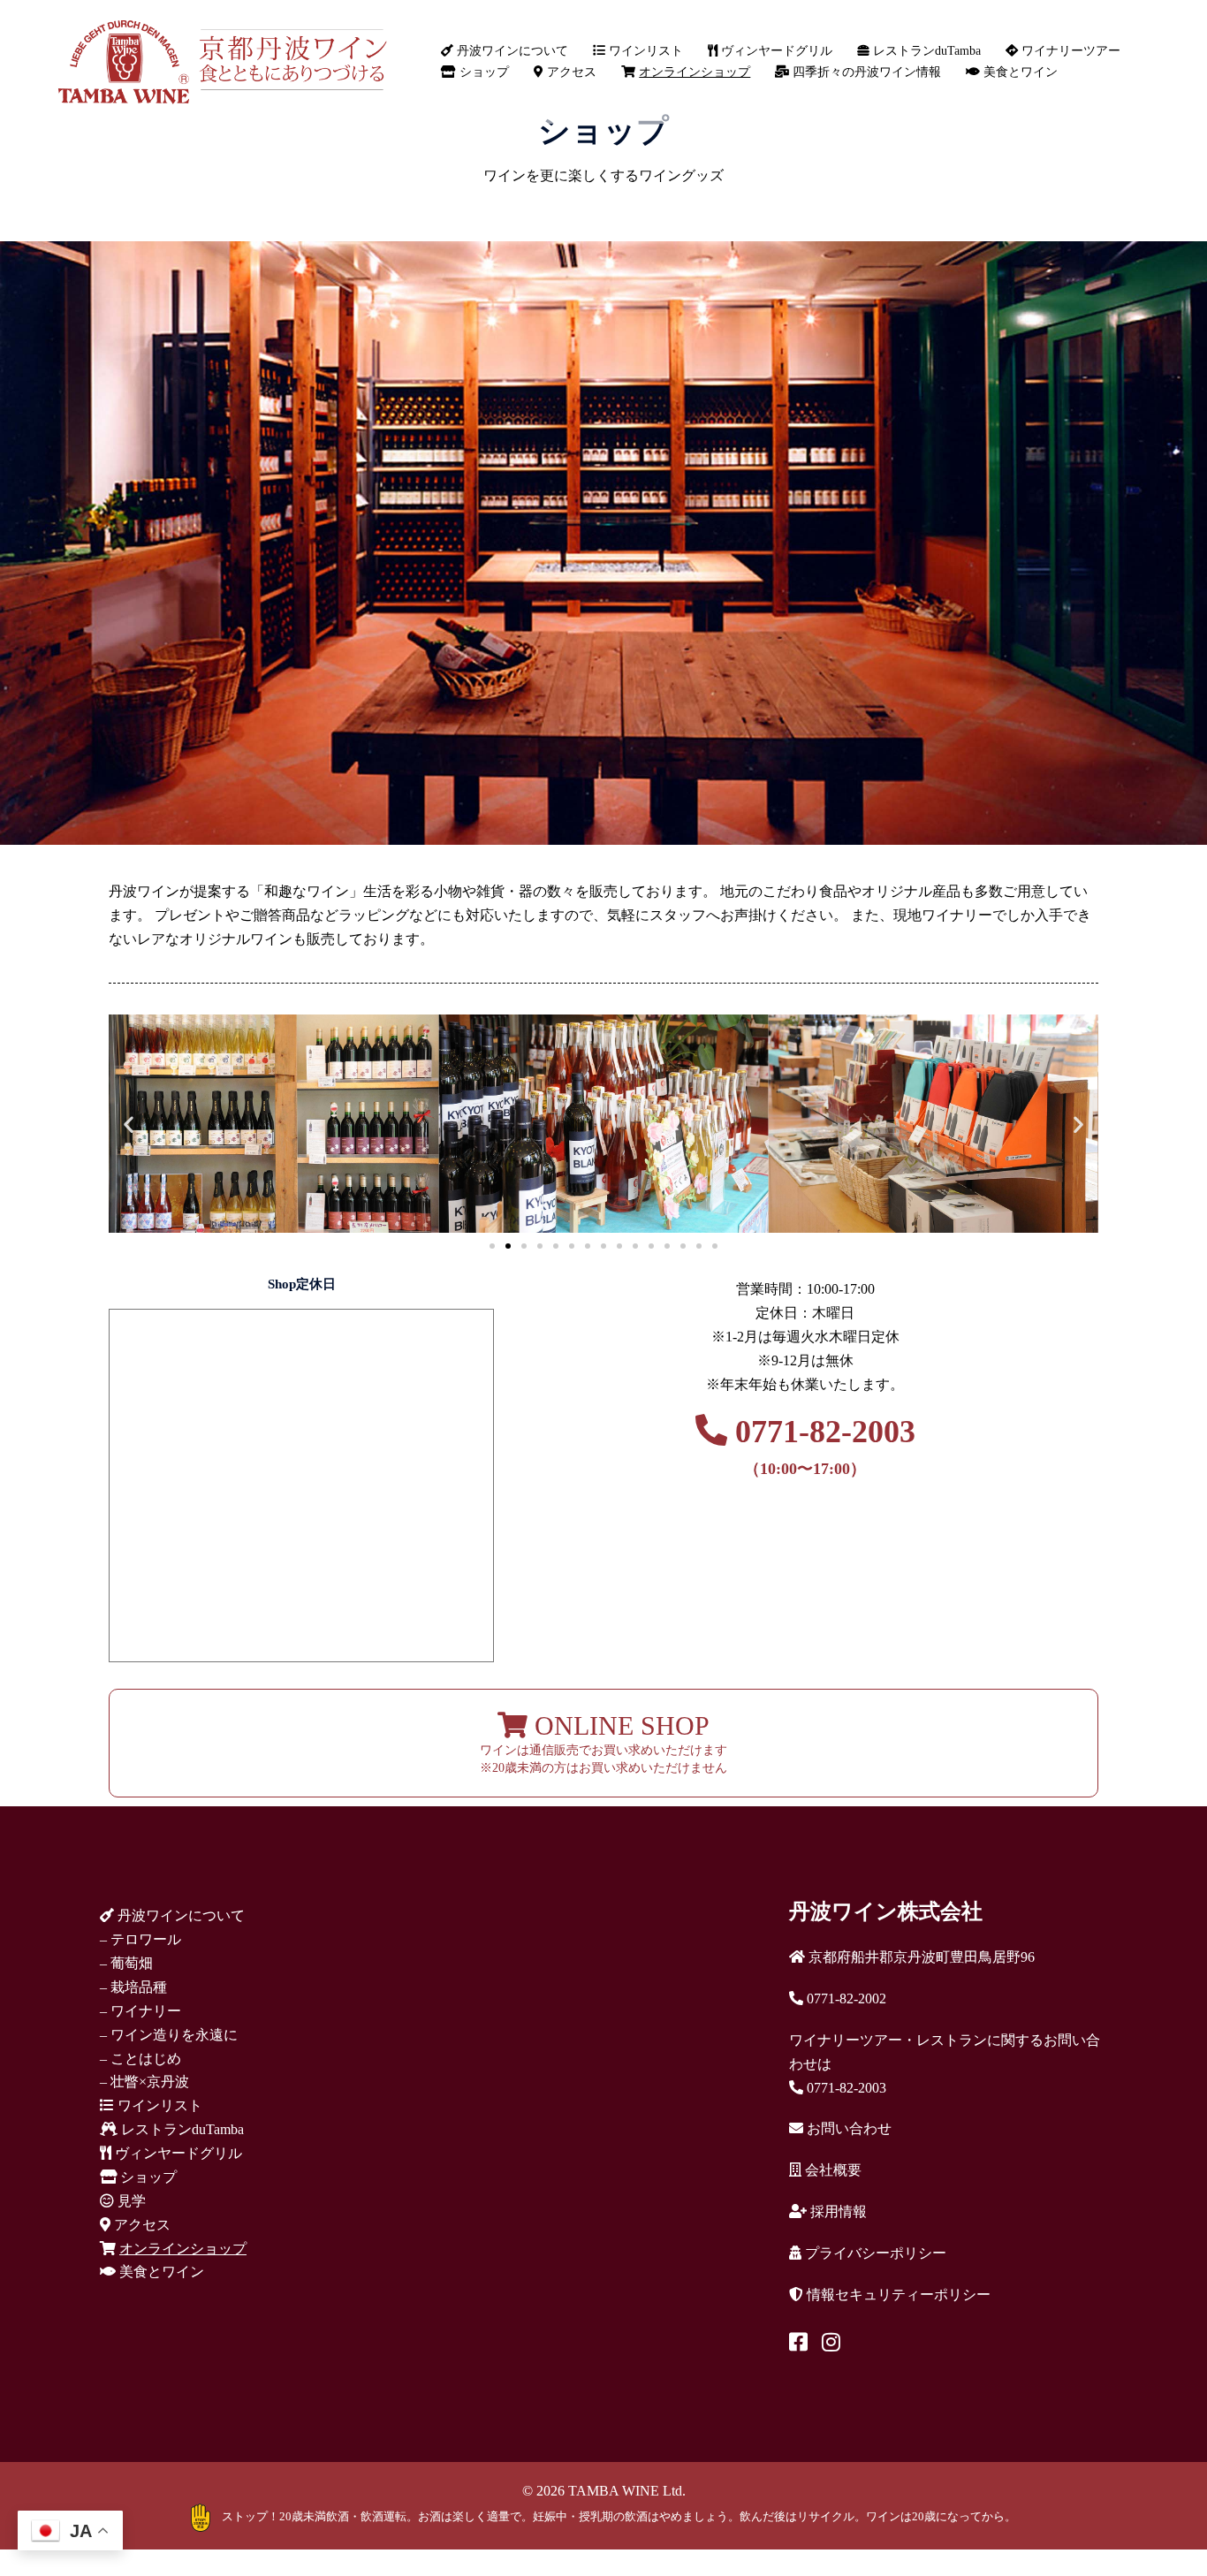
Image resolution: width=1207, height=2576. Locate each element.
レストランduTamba (925, 51)
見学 (130, 2201)
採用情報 (837, 2211)
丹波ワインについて (511, 51)
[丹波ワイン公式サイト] (222, 61)
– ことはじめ (140, 2059)
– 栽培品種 (133, 1987)
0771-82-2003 (821, 1446)
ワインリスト (644, 51)
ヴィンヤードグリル (775, 51)
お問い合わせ (847, 2128)
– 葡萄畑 (126, 1963)
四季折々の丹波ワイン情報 (865, 72)
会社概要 (831, 2170)
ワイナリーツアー (1069, 51)
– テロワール (140, 1939)
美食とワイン (1019, 72)
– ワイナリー (140, 2011)
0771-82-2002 (845, 1998)
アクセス (570, 72)
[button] (129, 1124)
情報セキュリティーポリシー (897, 2295)
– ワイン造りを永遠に (169, 2035)
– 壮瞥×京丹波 (144, 2082)
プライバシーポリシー (874, 2253)
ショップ (482, 72)
